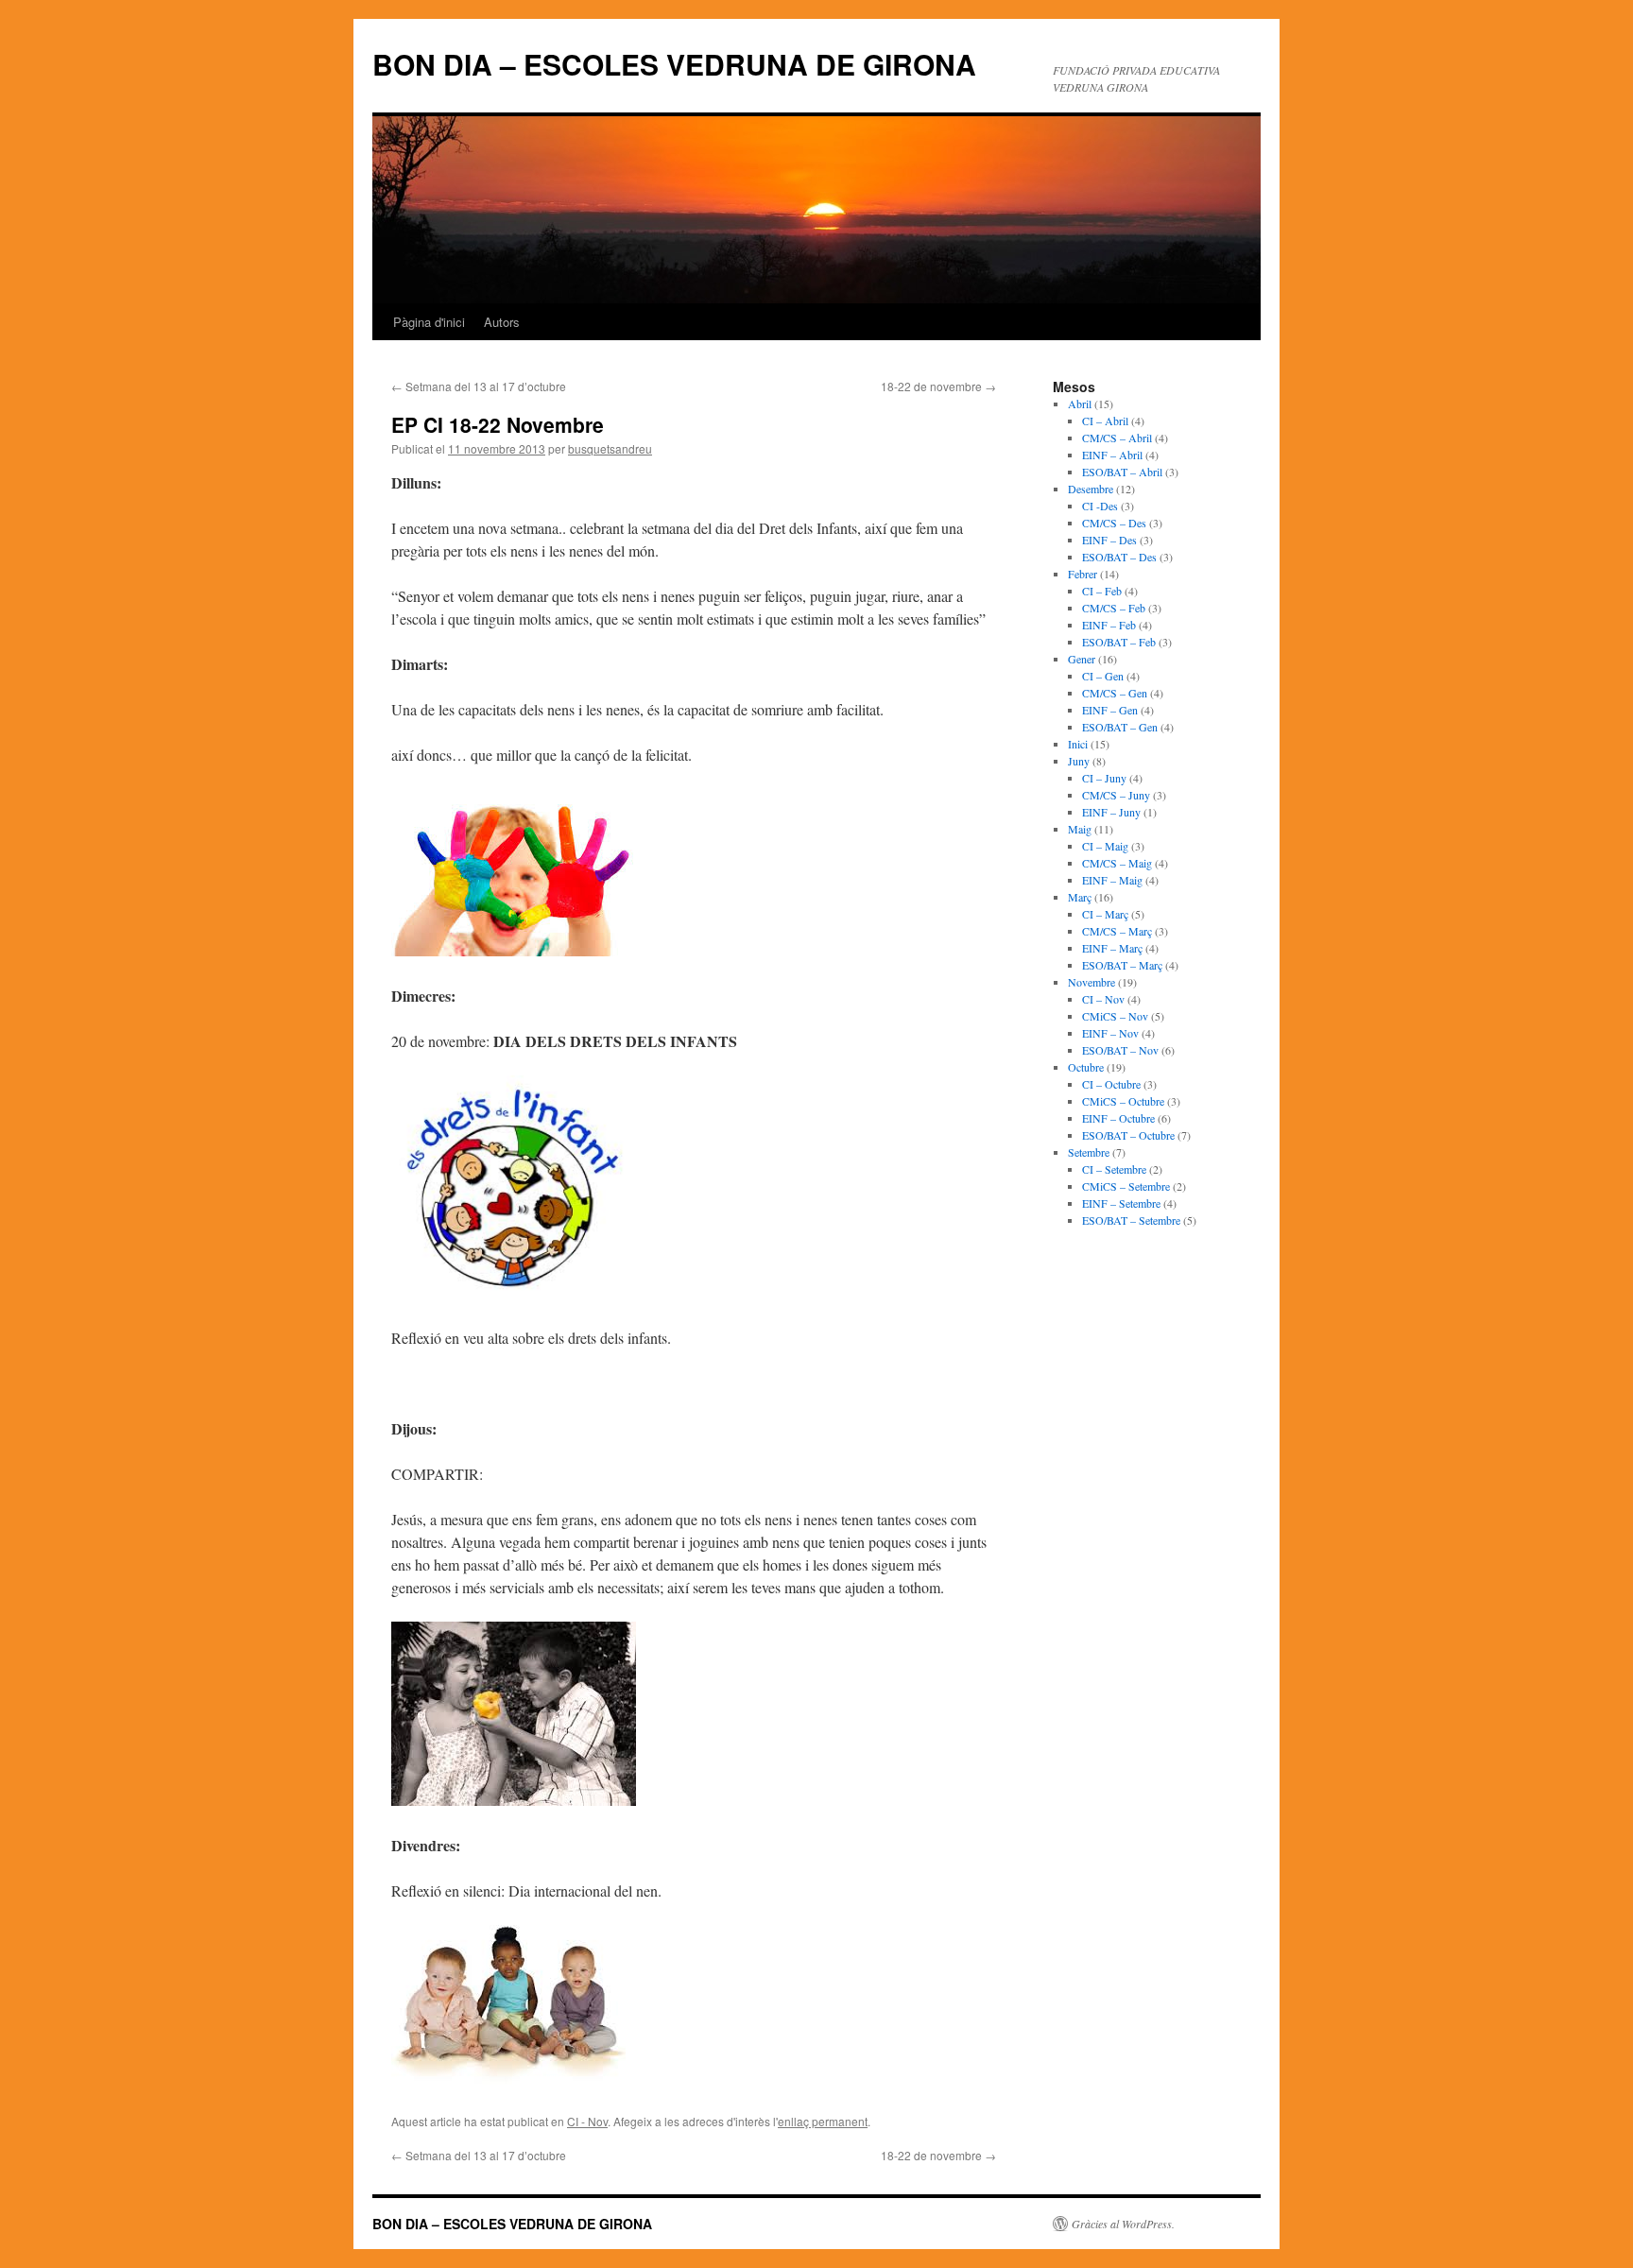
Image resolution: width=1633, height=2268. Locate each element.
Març (1080, 897)
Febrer (1083, 574)
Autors (502, 322)
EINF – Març (1112, 948)
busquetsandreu (610, 448)
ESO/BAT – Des (1119, 557)
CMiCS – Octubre (1123, 1101)
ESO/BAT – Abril (1122, 472)
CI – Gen (1103, 676)
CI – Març (1105, 914)
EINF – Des (1109, 540)
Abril (1080, 404)
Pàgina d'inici (429, 322)
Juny (1079, 761)
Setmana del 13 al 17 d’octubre (479, 386)
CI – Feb (1102, 591)
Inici (1078, 744)
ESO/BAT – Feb (1119, 642)
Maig (1080, 829)
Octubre (1086, 1067)
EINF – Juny (1111, 812)
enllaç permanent (823, 2121)
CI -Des (1100, 506)
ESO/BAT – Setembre (1131, 1220)
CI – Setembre (1114, 1169)
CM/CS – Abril (1117, 438)
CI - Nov (587, 2121)
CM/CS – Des (1114, 523)
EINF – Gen (1110, 710)
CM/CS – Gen (1115, 693)
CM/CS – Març (1117, 931)
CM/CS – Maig (1117, 863)
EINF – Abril (1112, 455)
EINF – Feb (1109, 625)
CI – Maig (1105, 846)
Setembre (1089, 1152)
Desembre (1091, 489)
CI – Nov (1103, 999)
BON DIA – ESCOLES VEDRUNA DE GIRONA (674, 64)
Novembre (1092, 982)
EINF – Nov (1110, 1033)
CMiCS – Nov (1115, 1016)
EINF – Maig (1112, 880)
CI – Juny (1104, 778)
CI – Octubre (1111, 1084)
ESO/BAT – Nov (1120, 1050)
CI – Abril (1105, 421)
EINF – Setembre (1121, 1203)
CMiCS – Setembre (1126, 1186)
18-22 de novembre (938, 386)
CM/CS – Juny (1116, 795)
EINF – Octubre (1118, 1118)
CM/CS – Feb (1114, 608)
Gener (1082, 659)
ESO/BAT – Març (1122, 965)
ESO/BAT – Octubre (1128, 1135)
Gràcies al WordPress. (1123, 2224)
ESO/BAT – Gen (1120, 727)
